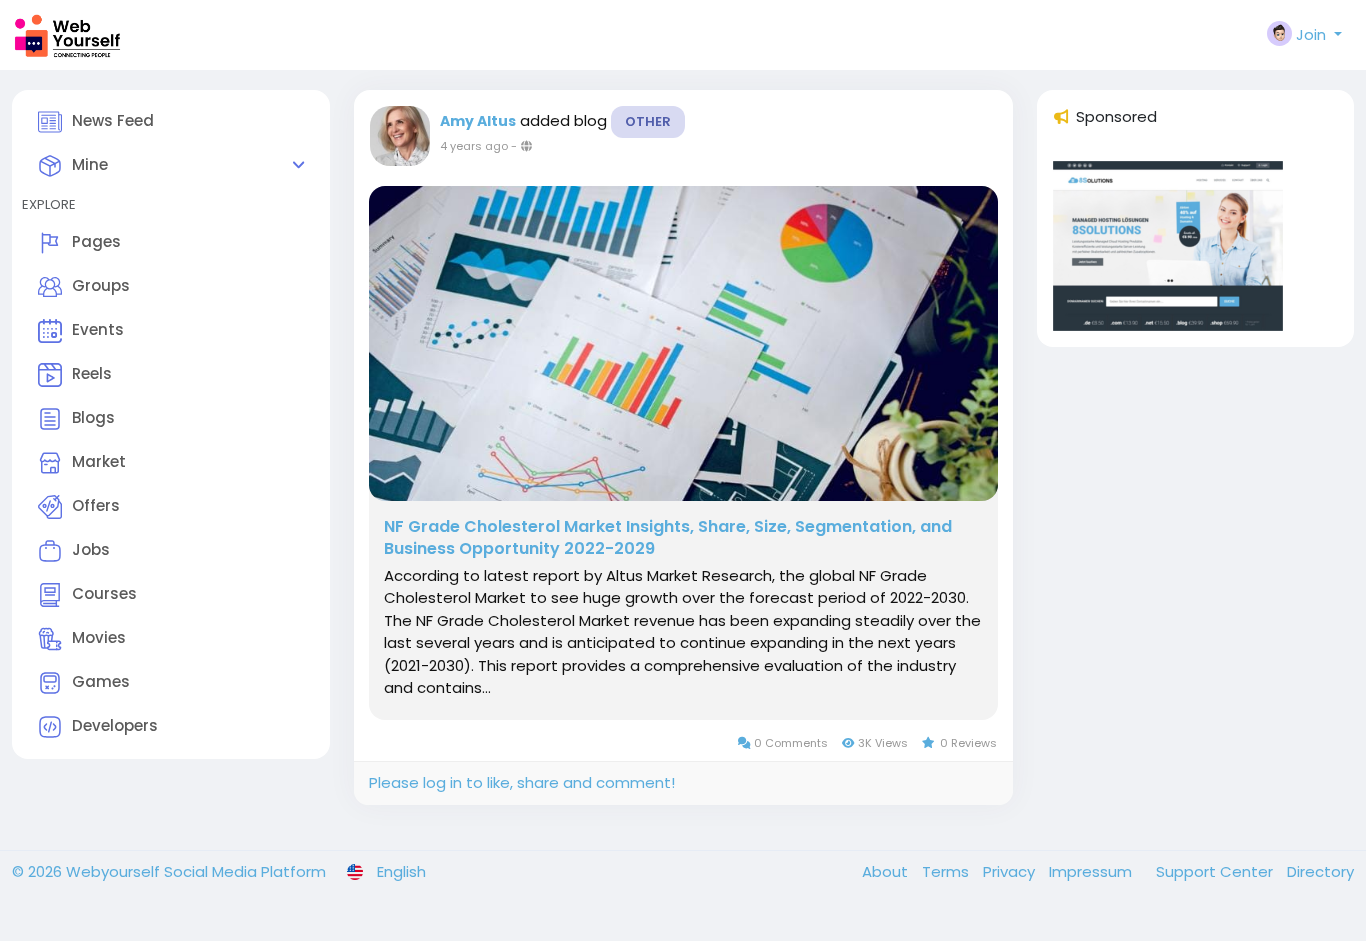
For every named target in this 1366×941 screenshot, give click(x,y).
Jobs (91, 549)
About (887, 871)
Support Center (1216, 871)
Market (99, 461)
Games (101, 681)
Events (98, 329)
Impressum (1092, 871)
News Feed (113, 120)
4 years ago (474, 146)
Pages (96, 241)
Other (648, 121)
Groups (101, 285)
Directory (1320, 871)
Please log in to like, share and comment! (522, 782)
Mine (90, 164)
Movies (99, 637)
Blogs (93, 417)
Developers (115, 725)
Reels (92, 373)
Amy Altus (478, 121)
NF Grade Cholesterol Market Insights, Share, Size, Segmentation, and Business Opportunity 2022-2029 (668, 538)
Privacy (1011, 871)
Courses (104, 593)
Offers (96, 505)
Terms (947, 871)
